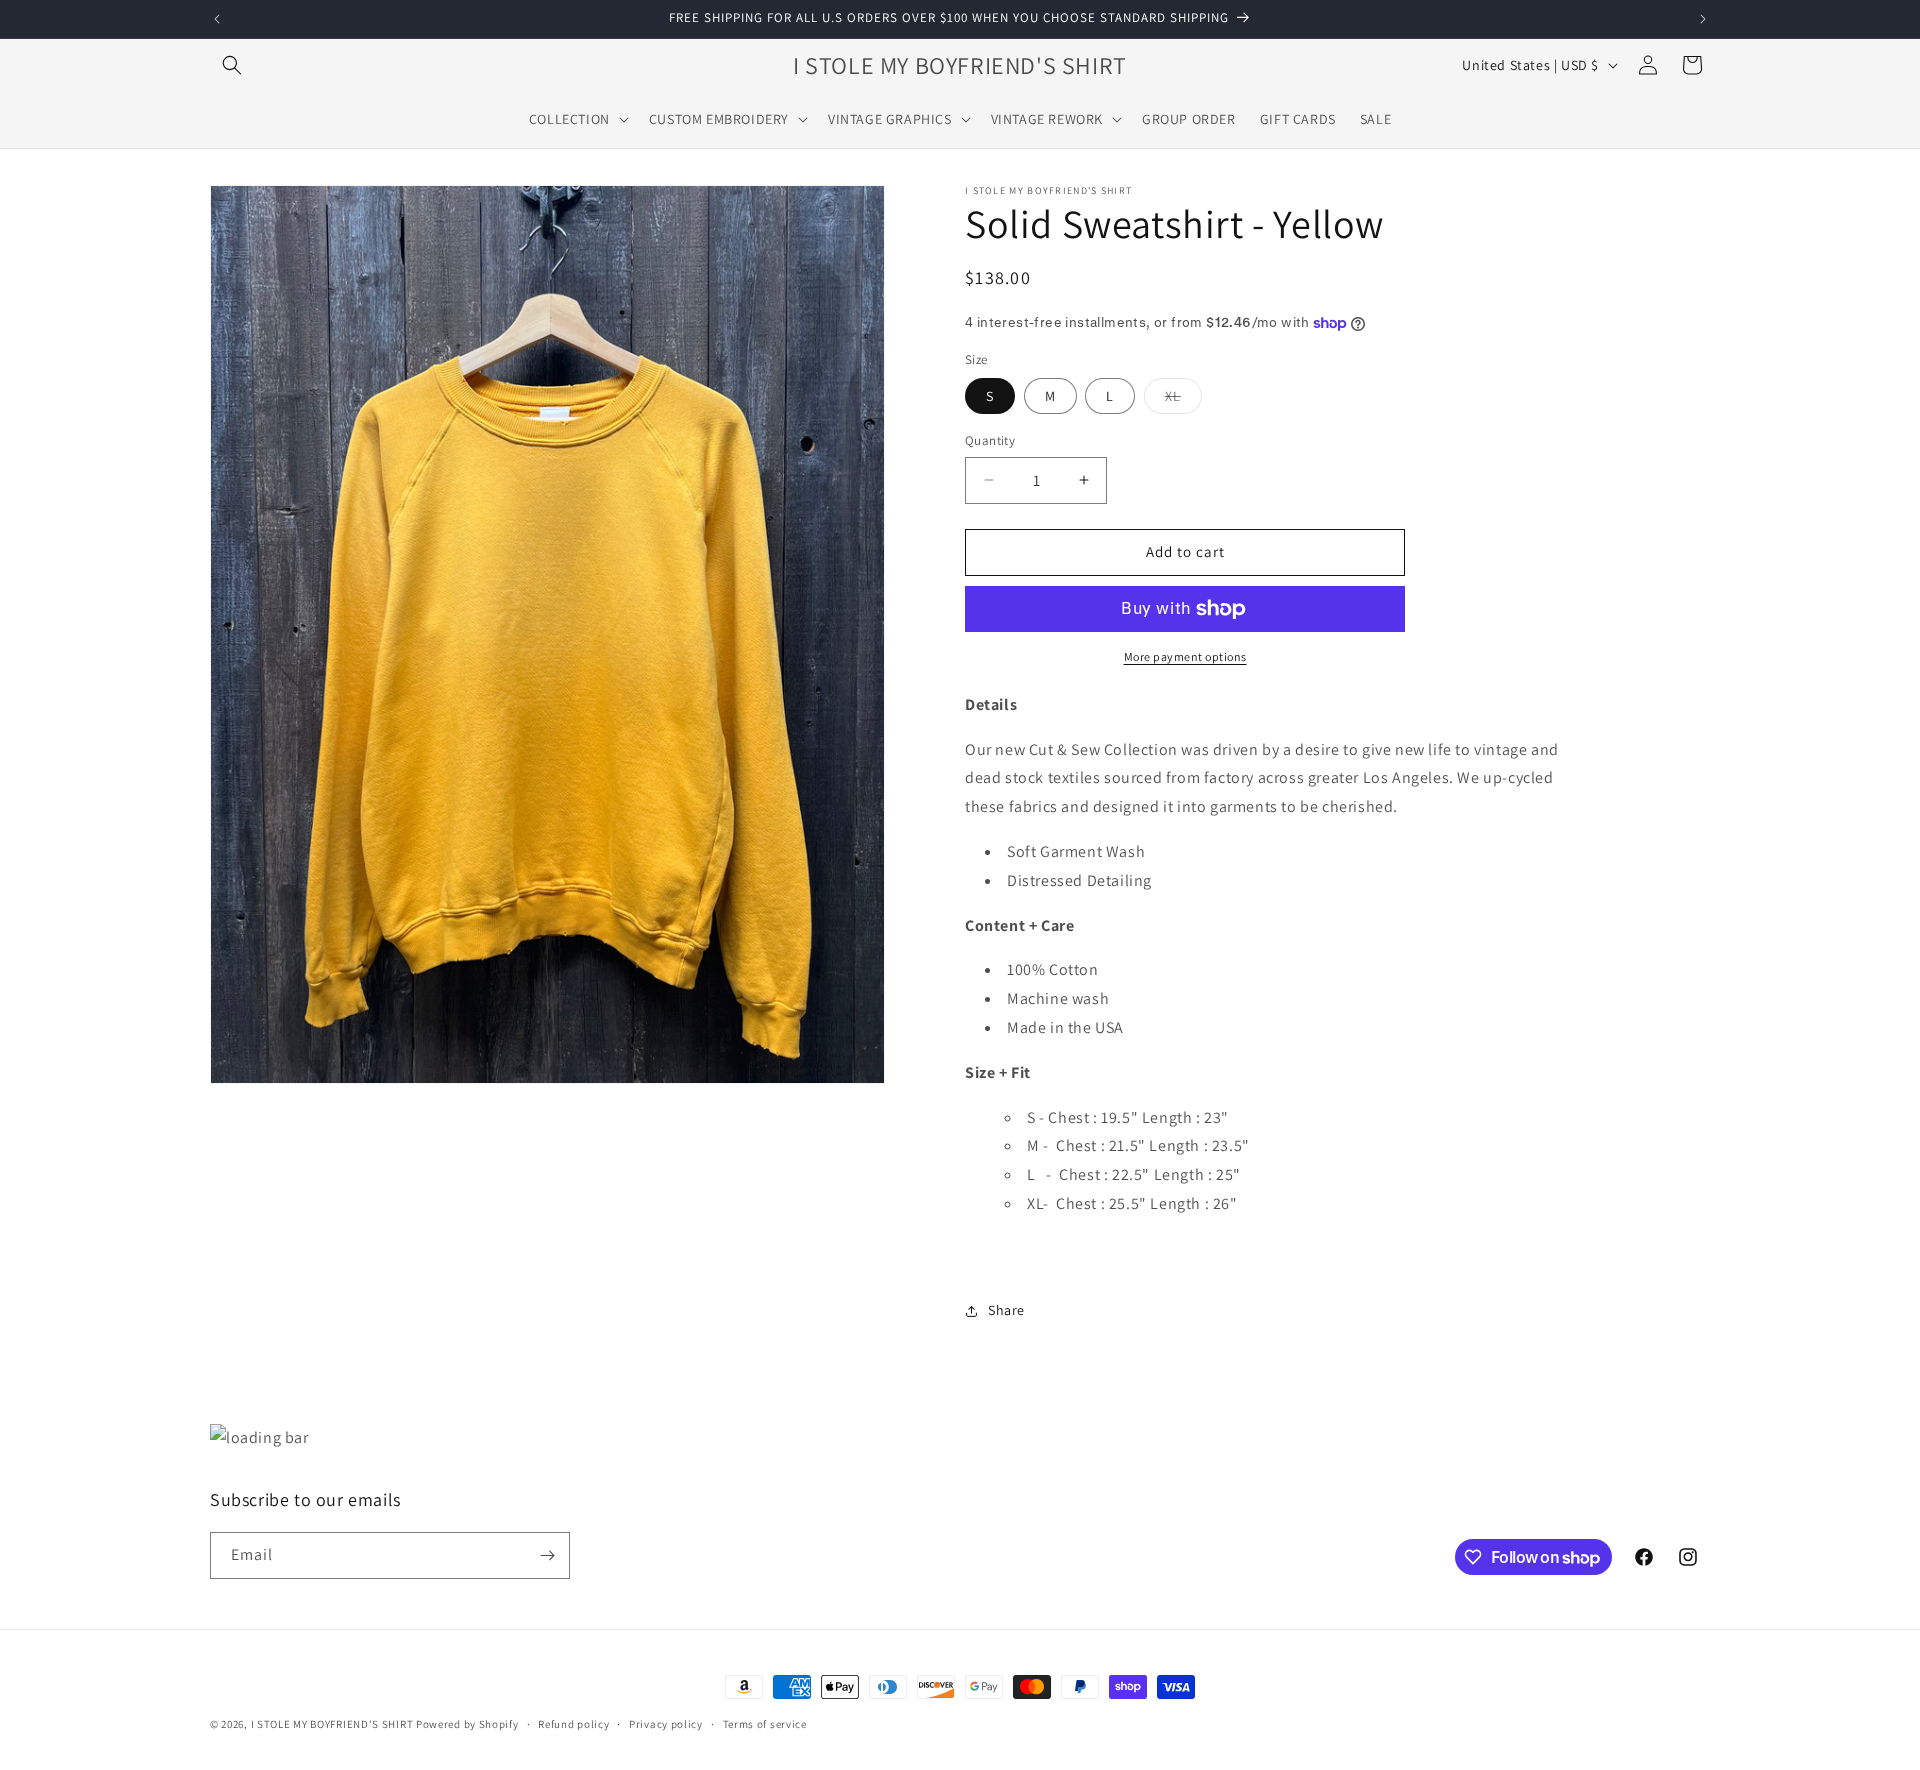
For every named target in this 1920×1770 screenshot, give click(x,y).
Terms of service (765, 1724)
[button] (232, 65)
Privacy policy (666, 1724)
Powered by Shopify (467, 1724)
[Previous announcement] (217, 19)
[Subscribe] (547, 1555)
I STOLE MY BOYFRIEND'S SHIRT (332, 1724)
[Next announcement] (1703, 19)
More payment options (1185, 656)
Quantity (990, 440)
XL (1183, 400)
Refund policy (573, 1724)
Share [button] (1006, 1310)
